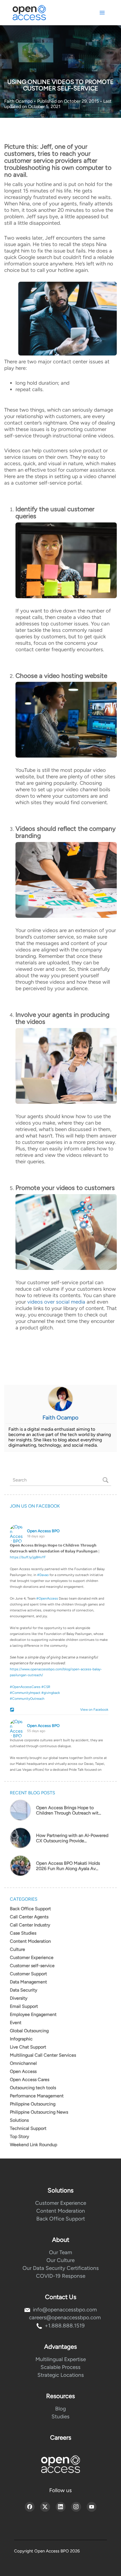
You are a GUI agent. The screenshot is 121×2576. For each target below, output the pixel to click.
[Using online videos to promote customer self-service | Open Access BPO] (66, 560)
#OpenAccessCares (25, 1687)
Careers (61, 2438)
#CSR (46, 1687)
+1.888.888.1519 (65, 2326)
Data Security (23, 1990)
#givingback (51, 1693)
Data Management (28, 1982)
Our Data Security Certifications (61, 2268)
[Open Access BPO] (60, 2464)
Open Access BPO (43, 1531)
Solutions (19, 2120)
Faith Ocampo (19, 101)
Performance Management (37, 2096)
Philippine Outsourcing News (39, 2112)
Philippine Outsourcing (33, 2104)
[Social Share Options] (13, 1710)
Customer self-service (32, 1966)
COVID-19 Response (61, 2276)
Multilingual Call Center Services (43, 2055)
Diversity (19, 1998)
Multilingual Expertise (61, 2359)
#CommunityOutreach (27, 1699)
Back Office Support (30, 1909)
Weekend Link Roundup (33, 2145)
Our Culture (60, 2260)
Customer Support (28, 1974)
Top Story (19, 2136)
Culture (17, 1949)
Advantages (60, 2347)
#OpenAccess (47, 1598)
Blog (60, 2409)
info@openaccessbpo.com (65, 2310)
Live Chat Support (28, 2047)
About (61, 2240)
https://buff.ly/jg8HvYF (28, 1557)
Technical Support (28, 2128)
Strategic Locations (61, 2375)
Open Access (23, 2071)
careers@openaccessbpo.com (65, 2317)
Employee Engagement (33, 2014)
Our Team (60, 2252)
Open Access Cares (30, 2080)
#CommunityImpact (25, 1693)
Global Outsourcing (29, 2031)
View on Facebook (93, 1710)
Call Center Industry (30, 1925)
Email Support (24, 2006)
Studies (60, 2416)
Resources (60, 2396)
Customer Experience (32, 1957)
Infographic (21, 2039)
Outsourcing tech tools (33, 2088)
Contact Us (61, 2297)
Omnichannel (23, 2063)
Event (16, 2023)
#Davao (43, 1575)
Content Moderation (30, 1941)
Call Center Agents (29, 1917)
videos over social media (56, 1302)
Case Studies (23, 1933)
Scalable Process (60, 2367)
